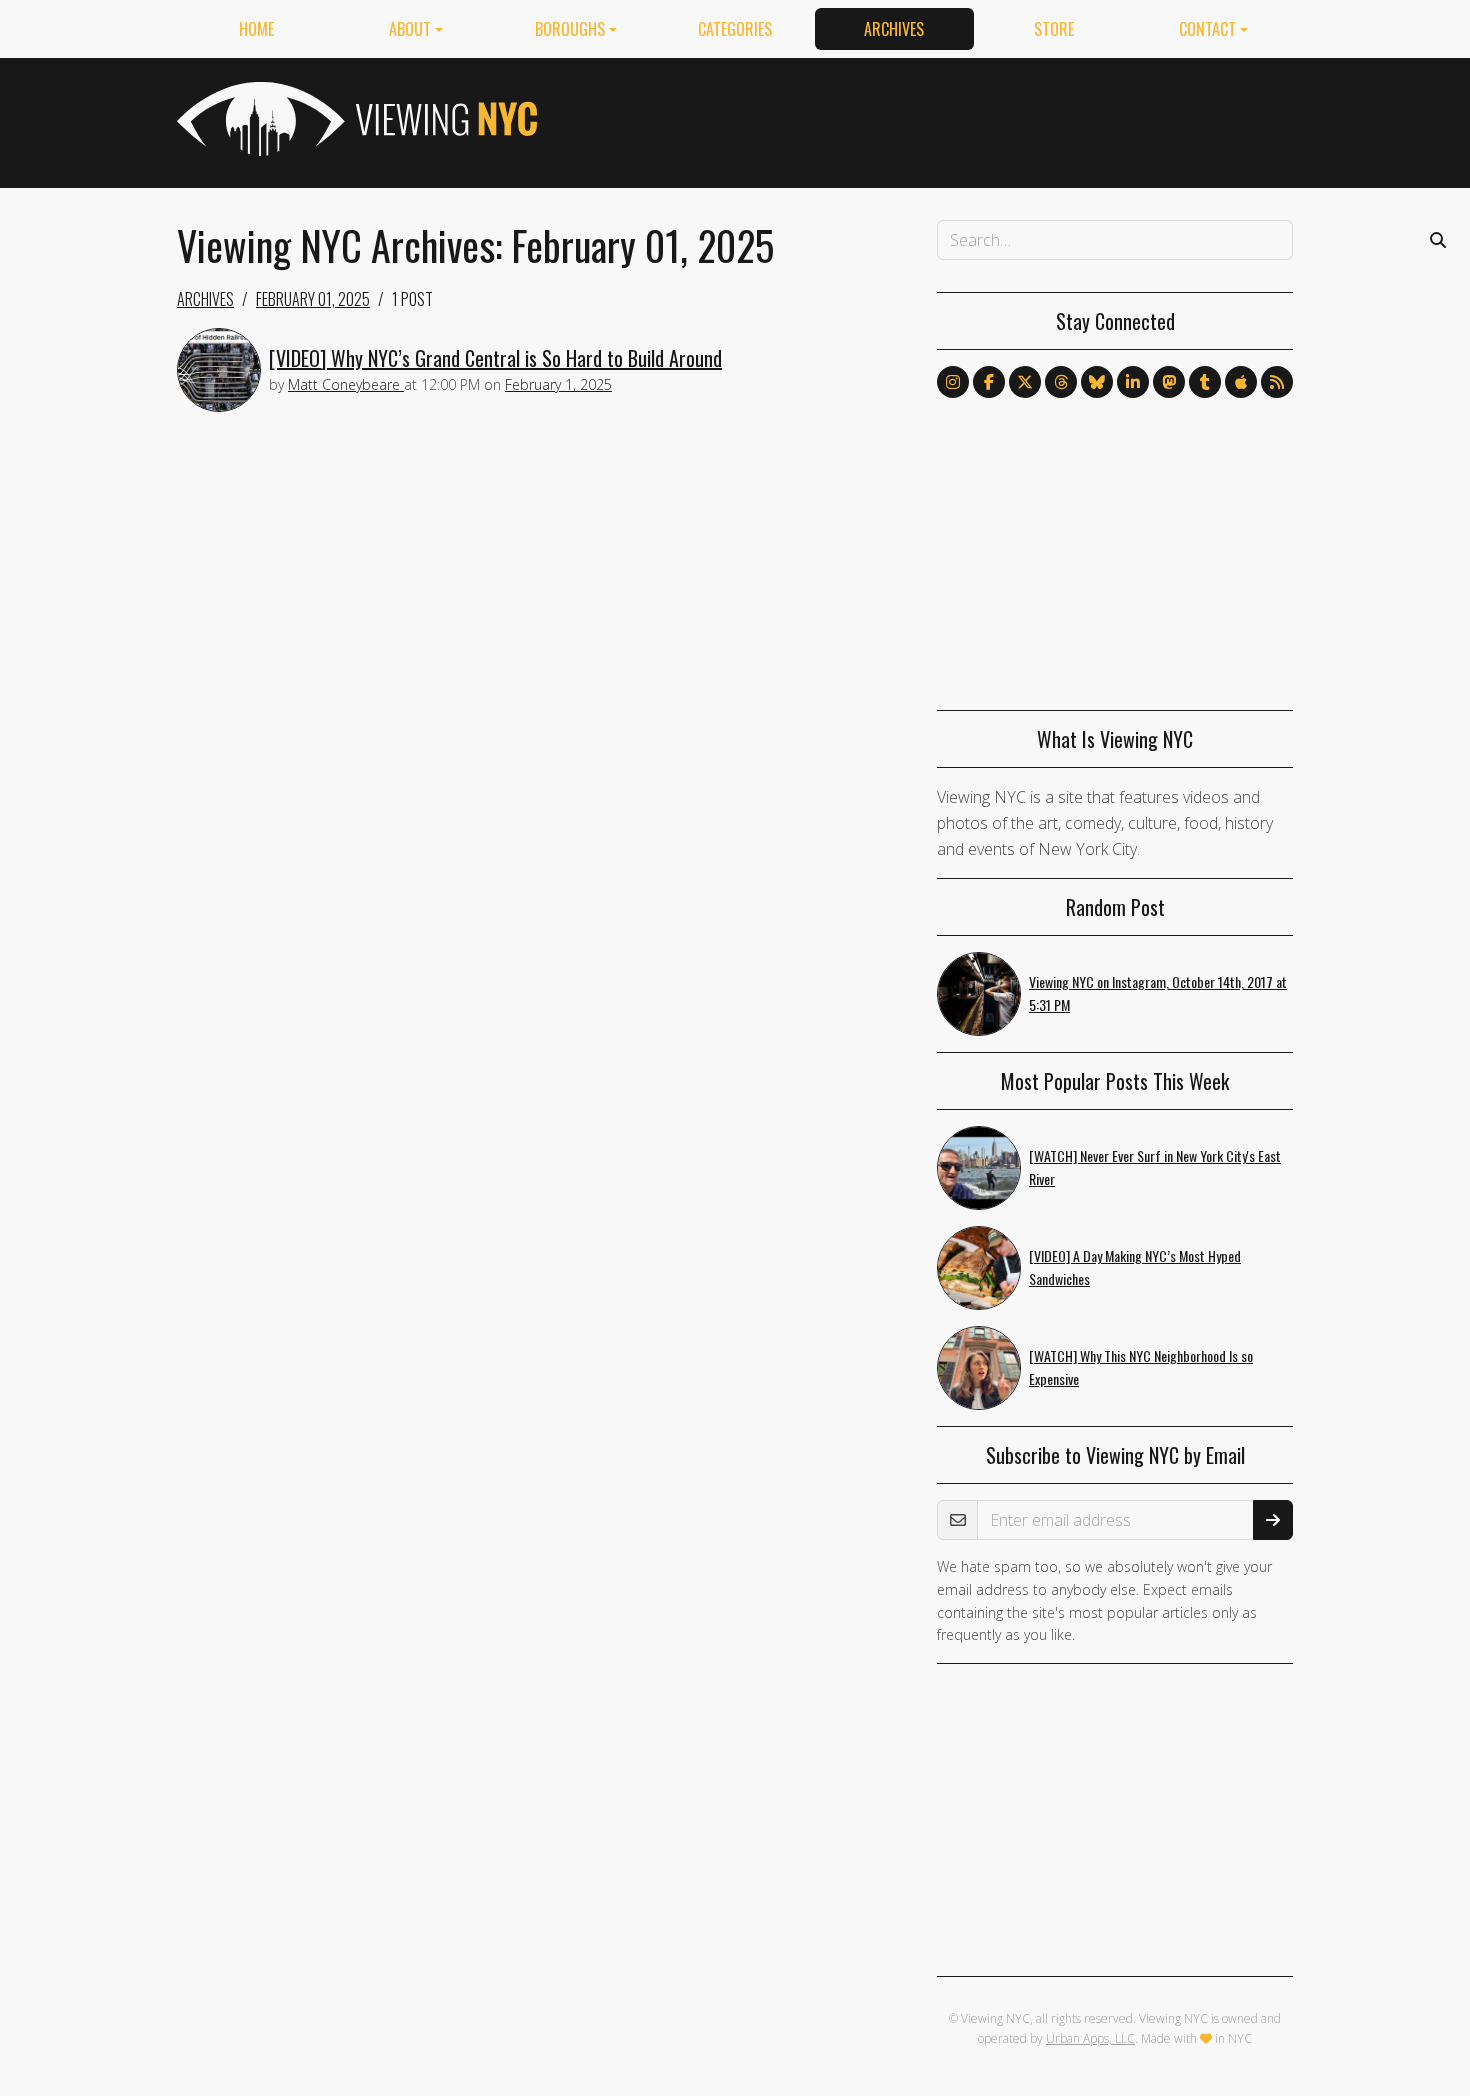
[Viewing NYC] (355, 119)
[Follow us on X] (1025, 382)
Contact (1207, 29)
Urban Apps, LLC (1090, 2038)
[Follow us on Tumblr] (1205, 382)
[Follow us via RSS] (1277, 382)
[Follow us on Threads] (1061, 382)
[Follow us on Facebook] (989, 382)
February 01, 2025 (313, 299)
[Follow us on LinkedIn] (1133, 382)
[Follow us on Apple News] (1241, 382)
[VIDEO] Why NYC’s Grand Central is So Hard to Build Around (495, 358)
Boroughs (570, 29)
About (410, 29)
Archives (894, 29)
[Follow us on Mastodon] (1169, 382)
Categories (735, 29)
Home (256, 29)
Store (1054, 29)
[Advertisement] (929, 119)
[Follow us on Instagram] (953, 382)
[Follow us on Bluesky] (1097, 382)
